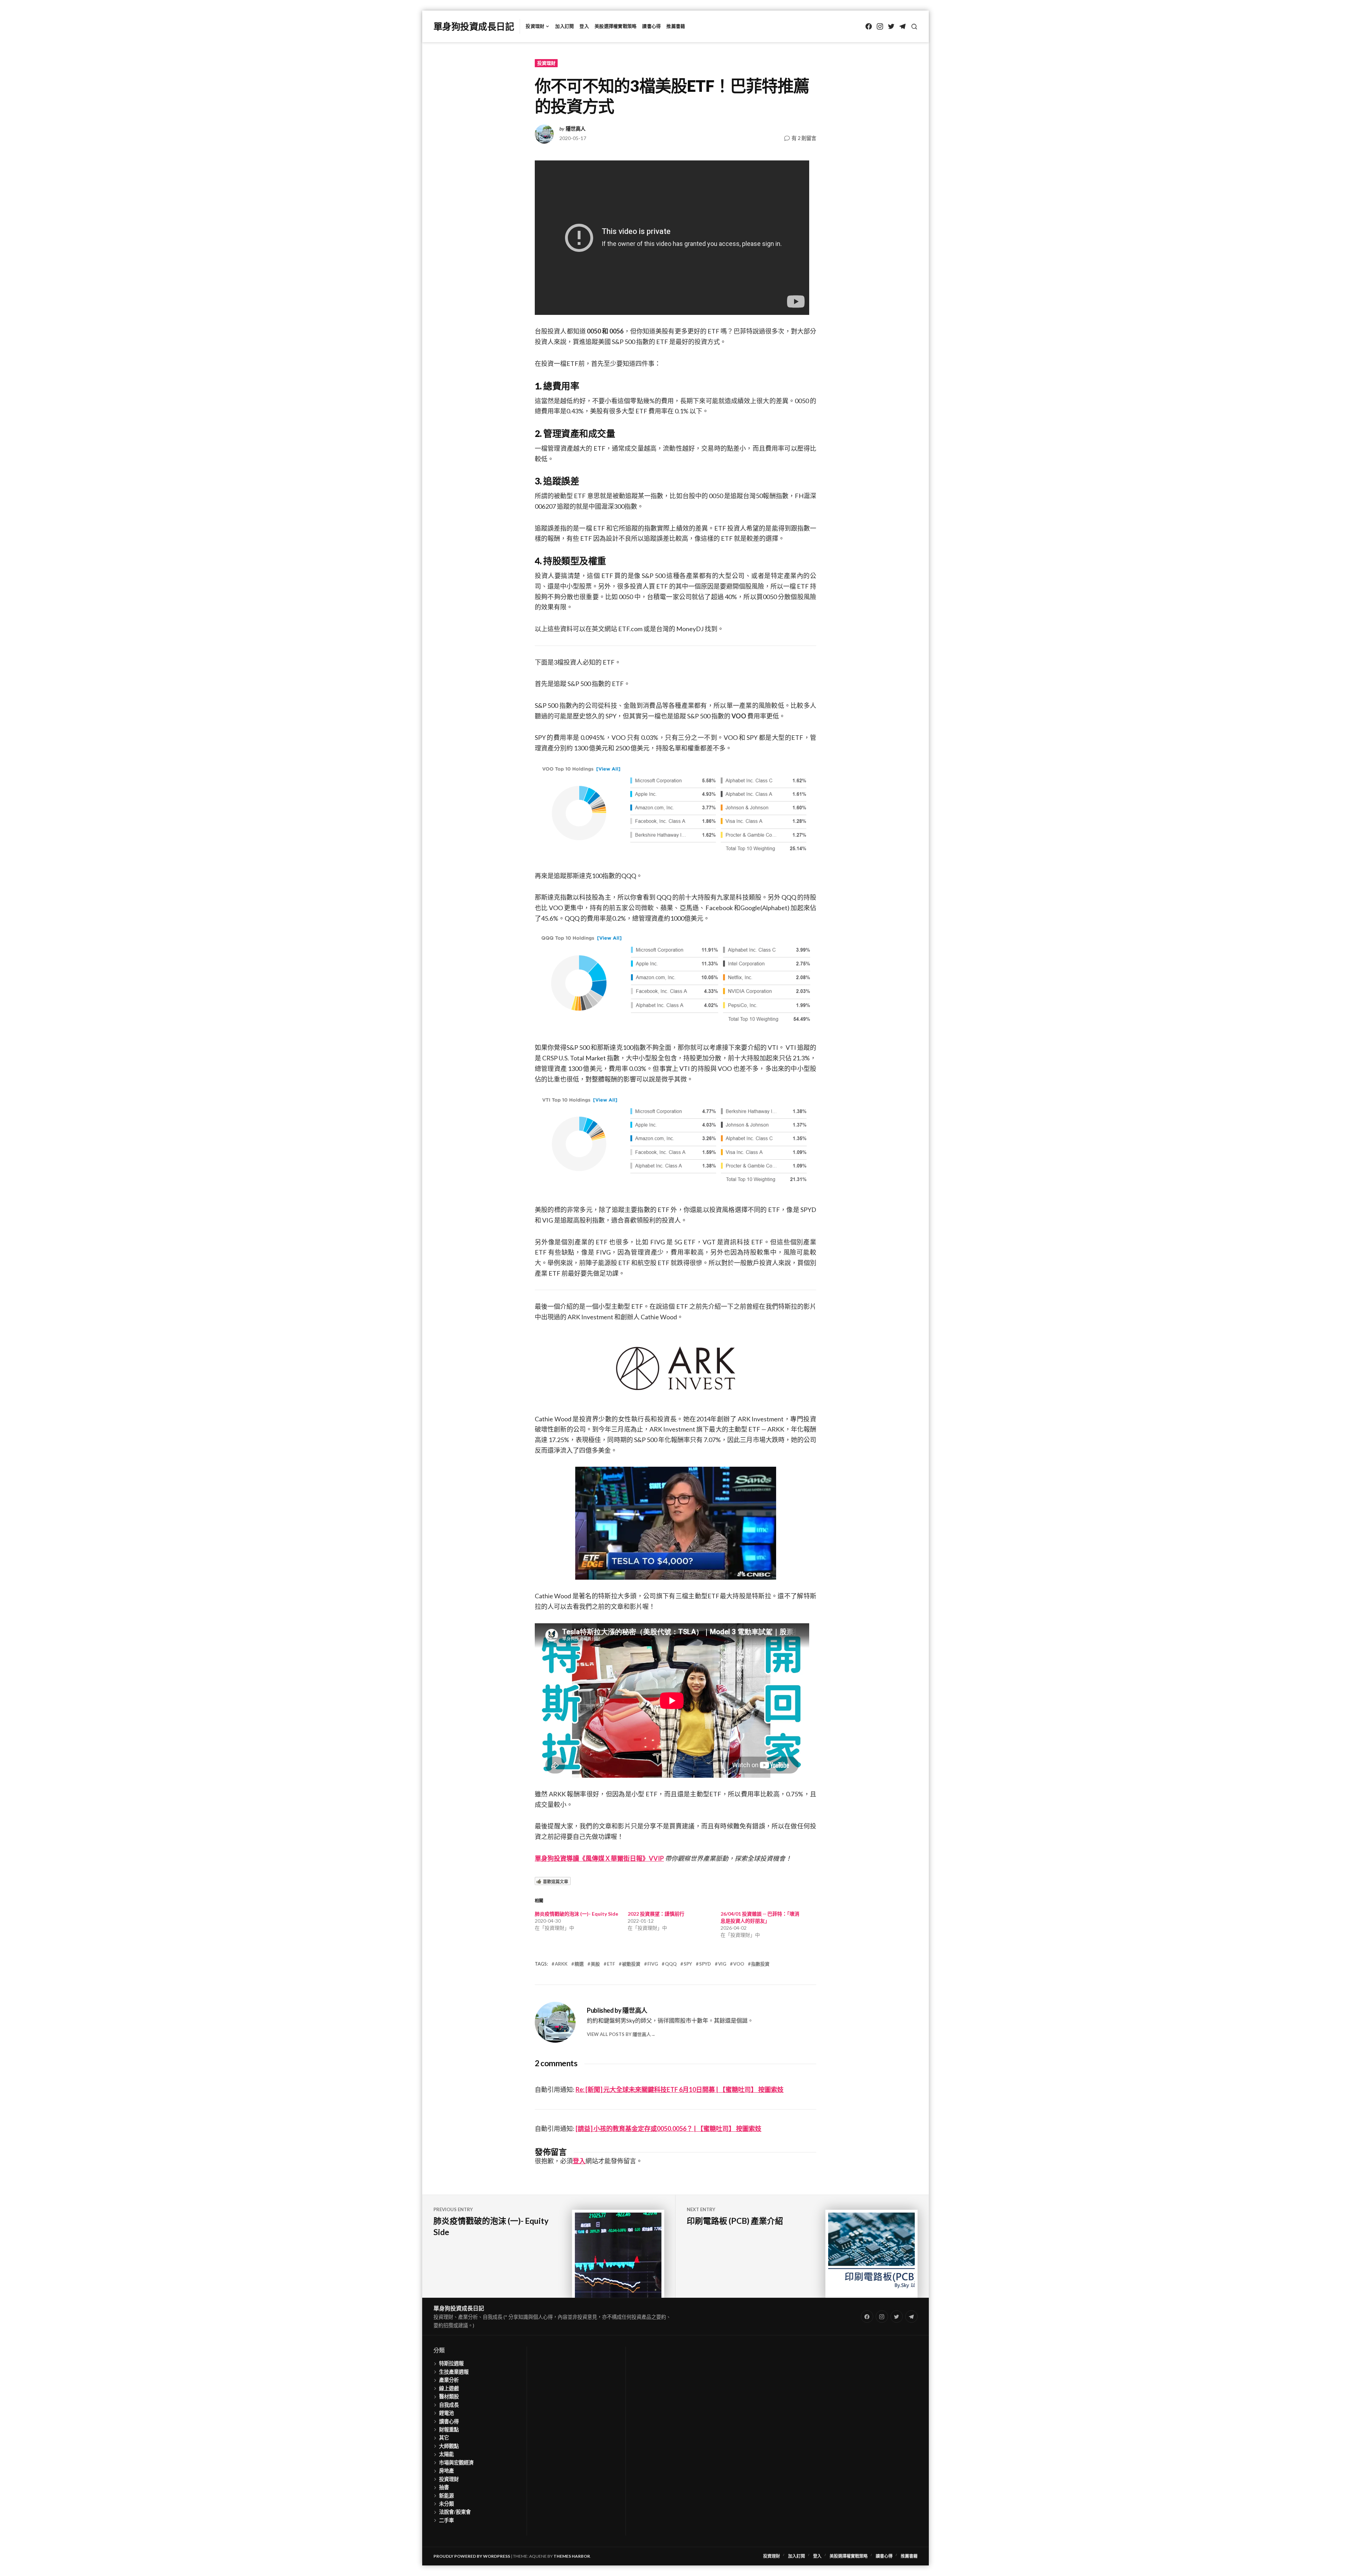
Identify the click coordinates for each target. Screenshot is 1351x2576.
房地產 (446, 2471)
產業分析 (449, 2380)
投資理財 (535, 26)
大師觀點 (449, 2446)
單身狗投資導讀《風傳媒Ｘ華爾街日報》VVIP (599, 1858)
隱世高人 (576, 129)
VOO (739, 1964)
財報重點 (449, 2429)
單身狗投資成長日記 (474, 26)
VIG (722, 1964)
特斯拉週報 (451, 2363)
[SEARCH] (914, 27)
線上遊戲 (449, 2388)
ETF (611, 1964)
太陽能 (446, 2454)
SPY (688, 1964)
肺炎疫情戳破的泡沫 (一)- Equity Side (576, 1914)
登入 (584, 26)
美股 (595, 1964)
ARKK (561, 1964)
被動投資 (631, 1964)
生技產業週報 (454, 2372)
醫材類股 (449, 2396)
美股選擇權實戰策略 (616, 26)
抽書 (444, 2487)
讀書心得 (651, 26)
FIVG (653, 1964)
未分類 (446, 2504)
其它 (444, 2438)
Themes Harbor (572, 2556)
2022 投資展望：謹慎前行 (656, 1914)
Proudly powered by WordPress (472, 2556)
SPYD (705, 1964)
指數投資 (760, 1964)
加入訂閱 (564, 26)
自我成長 (449, 2405)
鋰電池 (446, 2413)
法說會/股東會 (455, 2512)
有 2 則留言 (804, 138)
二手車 (446, 2520)
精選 (579, 1964)
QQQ (671, 1964)
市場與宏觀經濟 (456, 2463)
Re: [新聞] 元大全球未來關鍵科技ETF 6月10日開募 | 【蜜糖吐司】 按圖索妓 (680, 2089)
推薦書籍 (676, 26)
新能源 (446, 2496)
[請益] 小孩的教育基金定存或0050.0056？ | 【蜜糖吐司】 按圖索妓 (668, 2128)
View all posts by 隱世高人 (619, 2034)
